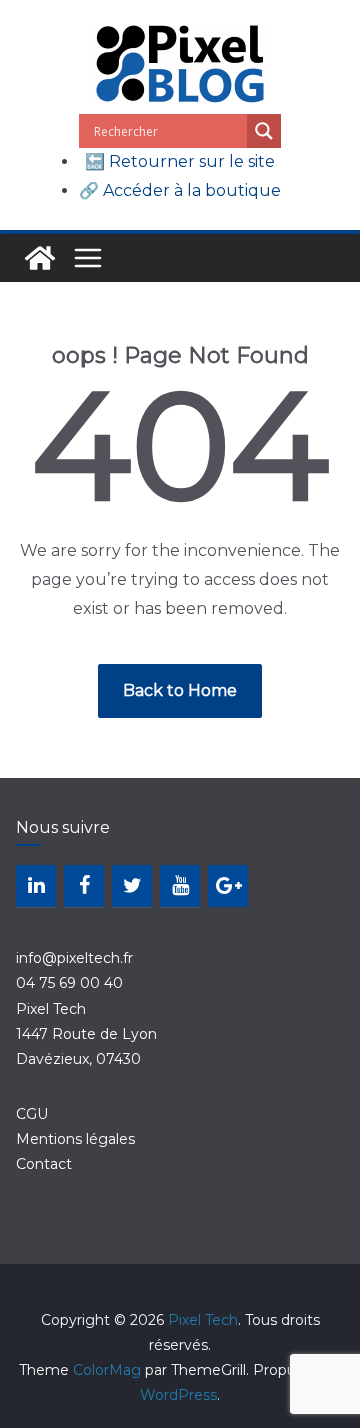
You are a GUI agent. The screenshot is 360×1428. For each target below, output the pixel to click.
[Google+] (228, 886)
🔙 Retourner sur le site (180, 161)
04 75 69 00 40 (69, 983)
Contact (44, 1164)
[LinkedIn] (36, 886)
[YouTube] (180, 886)
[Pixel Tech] (40, 258)
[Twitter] (132, 886)
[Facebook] (84, 886)
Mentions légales (75, 1139)
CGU (32, 1114)
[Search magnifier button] (264, 131)
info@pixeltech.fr (74, 958)
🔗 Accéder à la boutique (180, 190)
